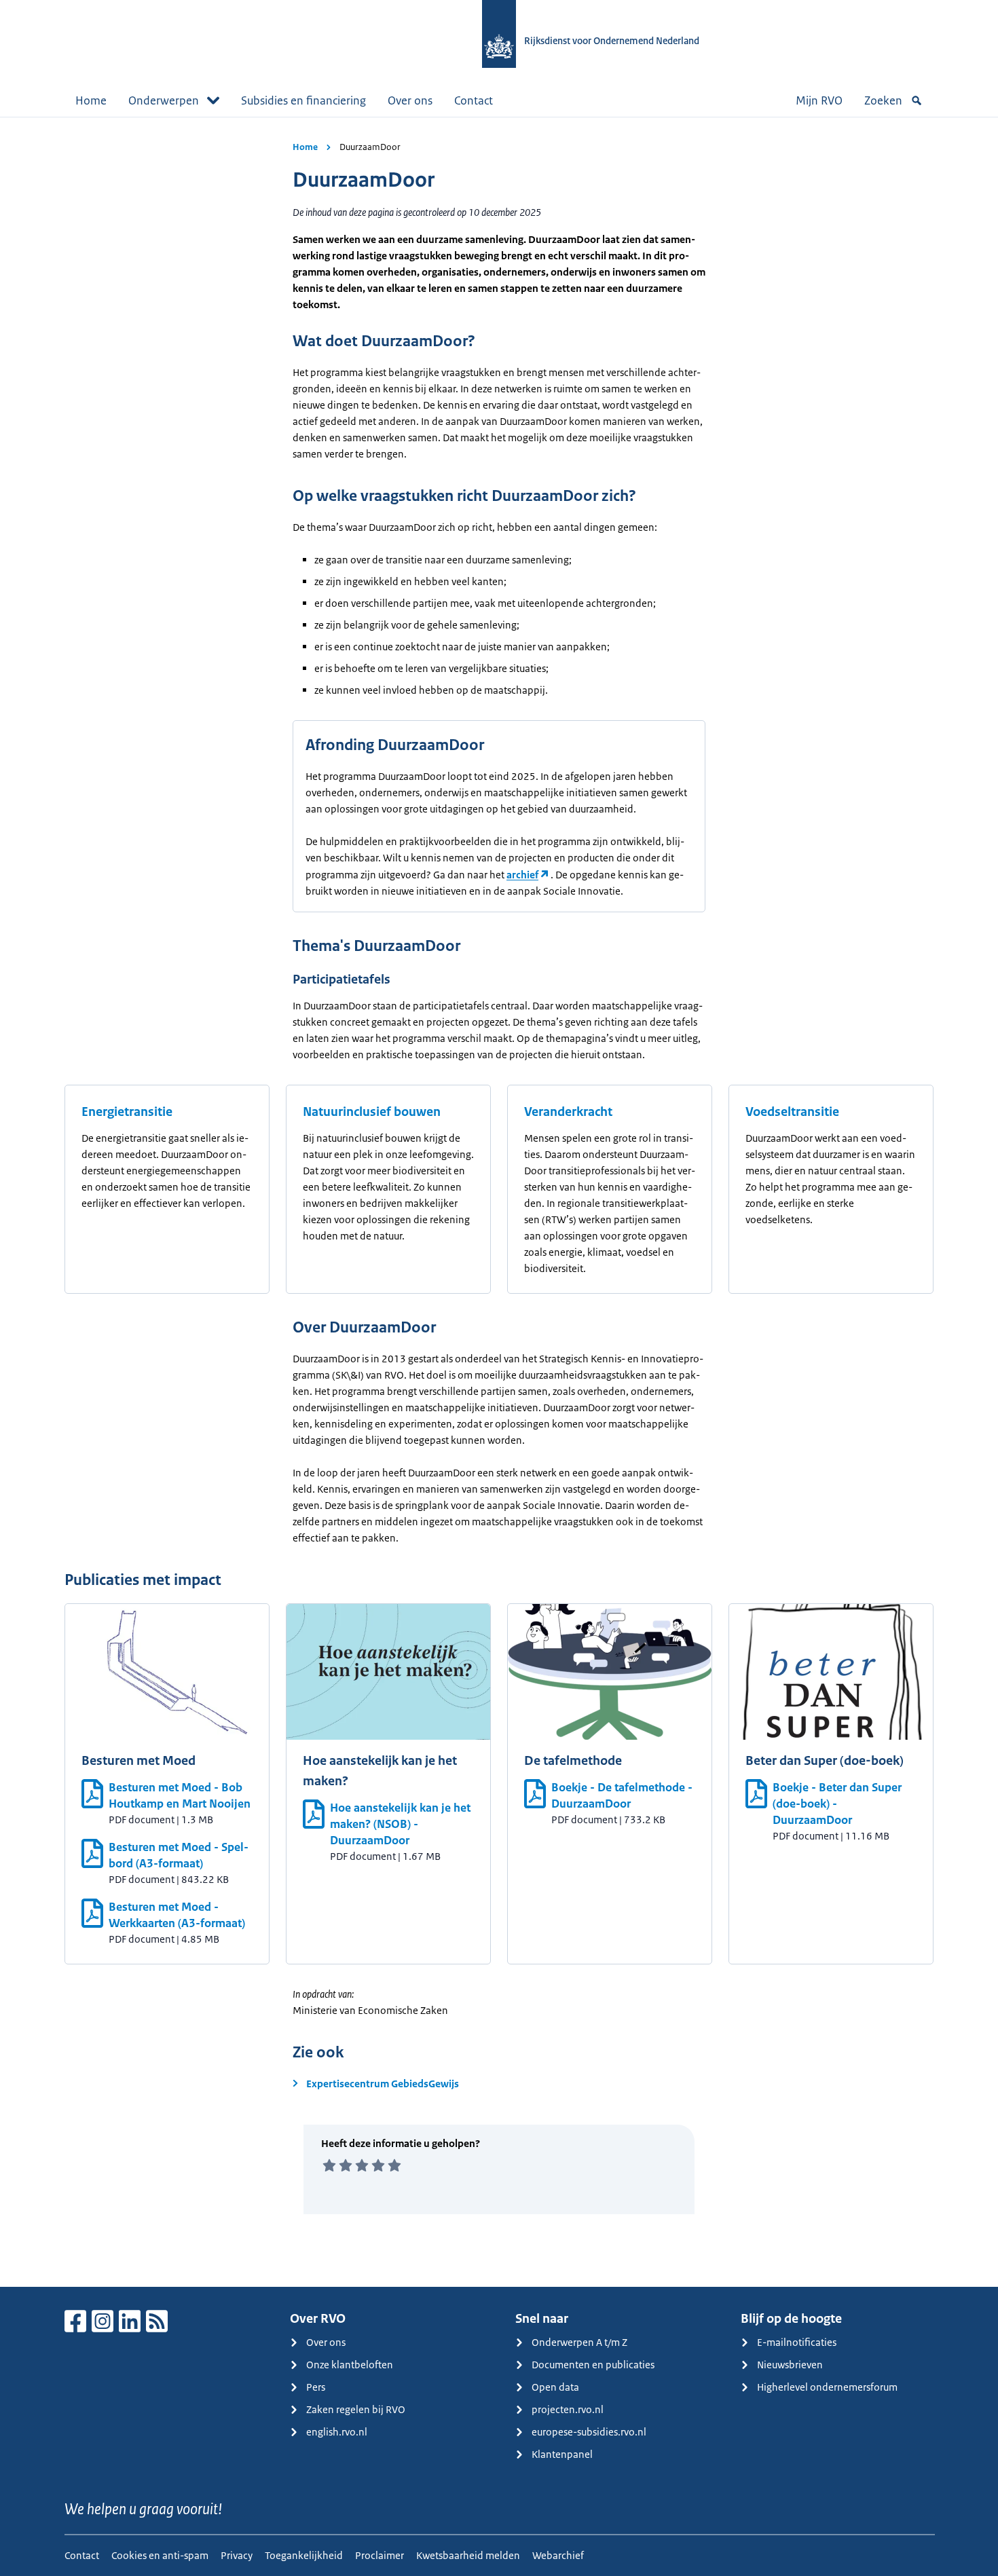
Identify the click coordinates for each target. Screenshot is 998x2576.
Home (91, 100)
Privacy (237, 2555)
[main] (499, 1202)
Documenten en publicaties (593, 2365)
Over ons (410, 100)
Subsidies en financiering (303, 100)
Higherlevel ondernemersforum (827, 2387)
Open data (555, 2387)
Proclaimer (380, 2555)
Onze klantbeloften (350, 2365)
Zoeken (883, 100)
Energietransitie (127, 1112)
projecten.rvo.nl (568, 2409)
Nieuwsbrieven (790, 2365)
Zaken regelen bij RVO (356, 2409)
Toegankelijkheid (304, 2555)
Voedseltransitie (792, 1112)
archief (522, 875)
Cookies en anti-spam (160, 2555)
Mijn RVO (819, 100)
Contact (474, 100)
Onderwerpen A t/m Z (579, 2342)
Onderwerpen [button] (164, 100)
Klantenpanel (562, 2454)
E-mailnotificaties (797, 2342)
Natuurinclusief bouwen (372, 1112)
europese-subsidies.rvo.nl (589, 2432)
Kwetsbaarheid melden (468, 2555)
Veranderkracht (568, 1112)
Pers (316, 2387)
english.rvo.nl (337, 2432)
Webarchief (558, 2555)
